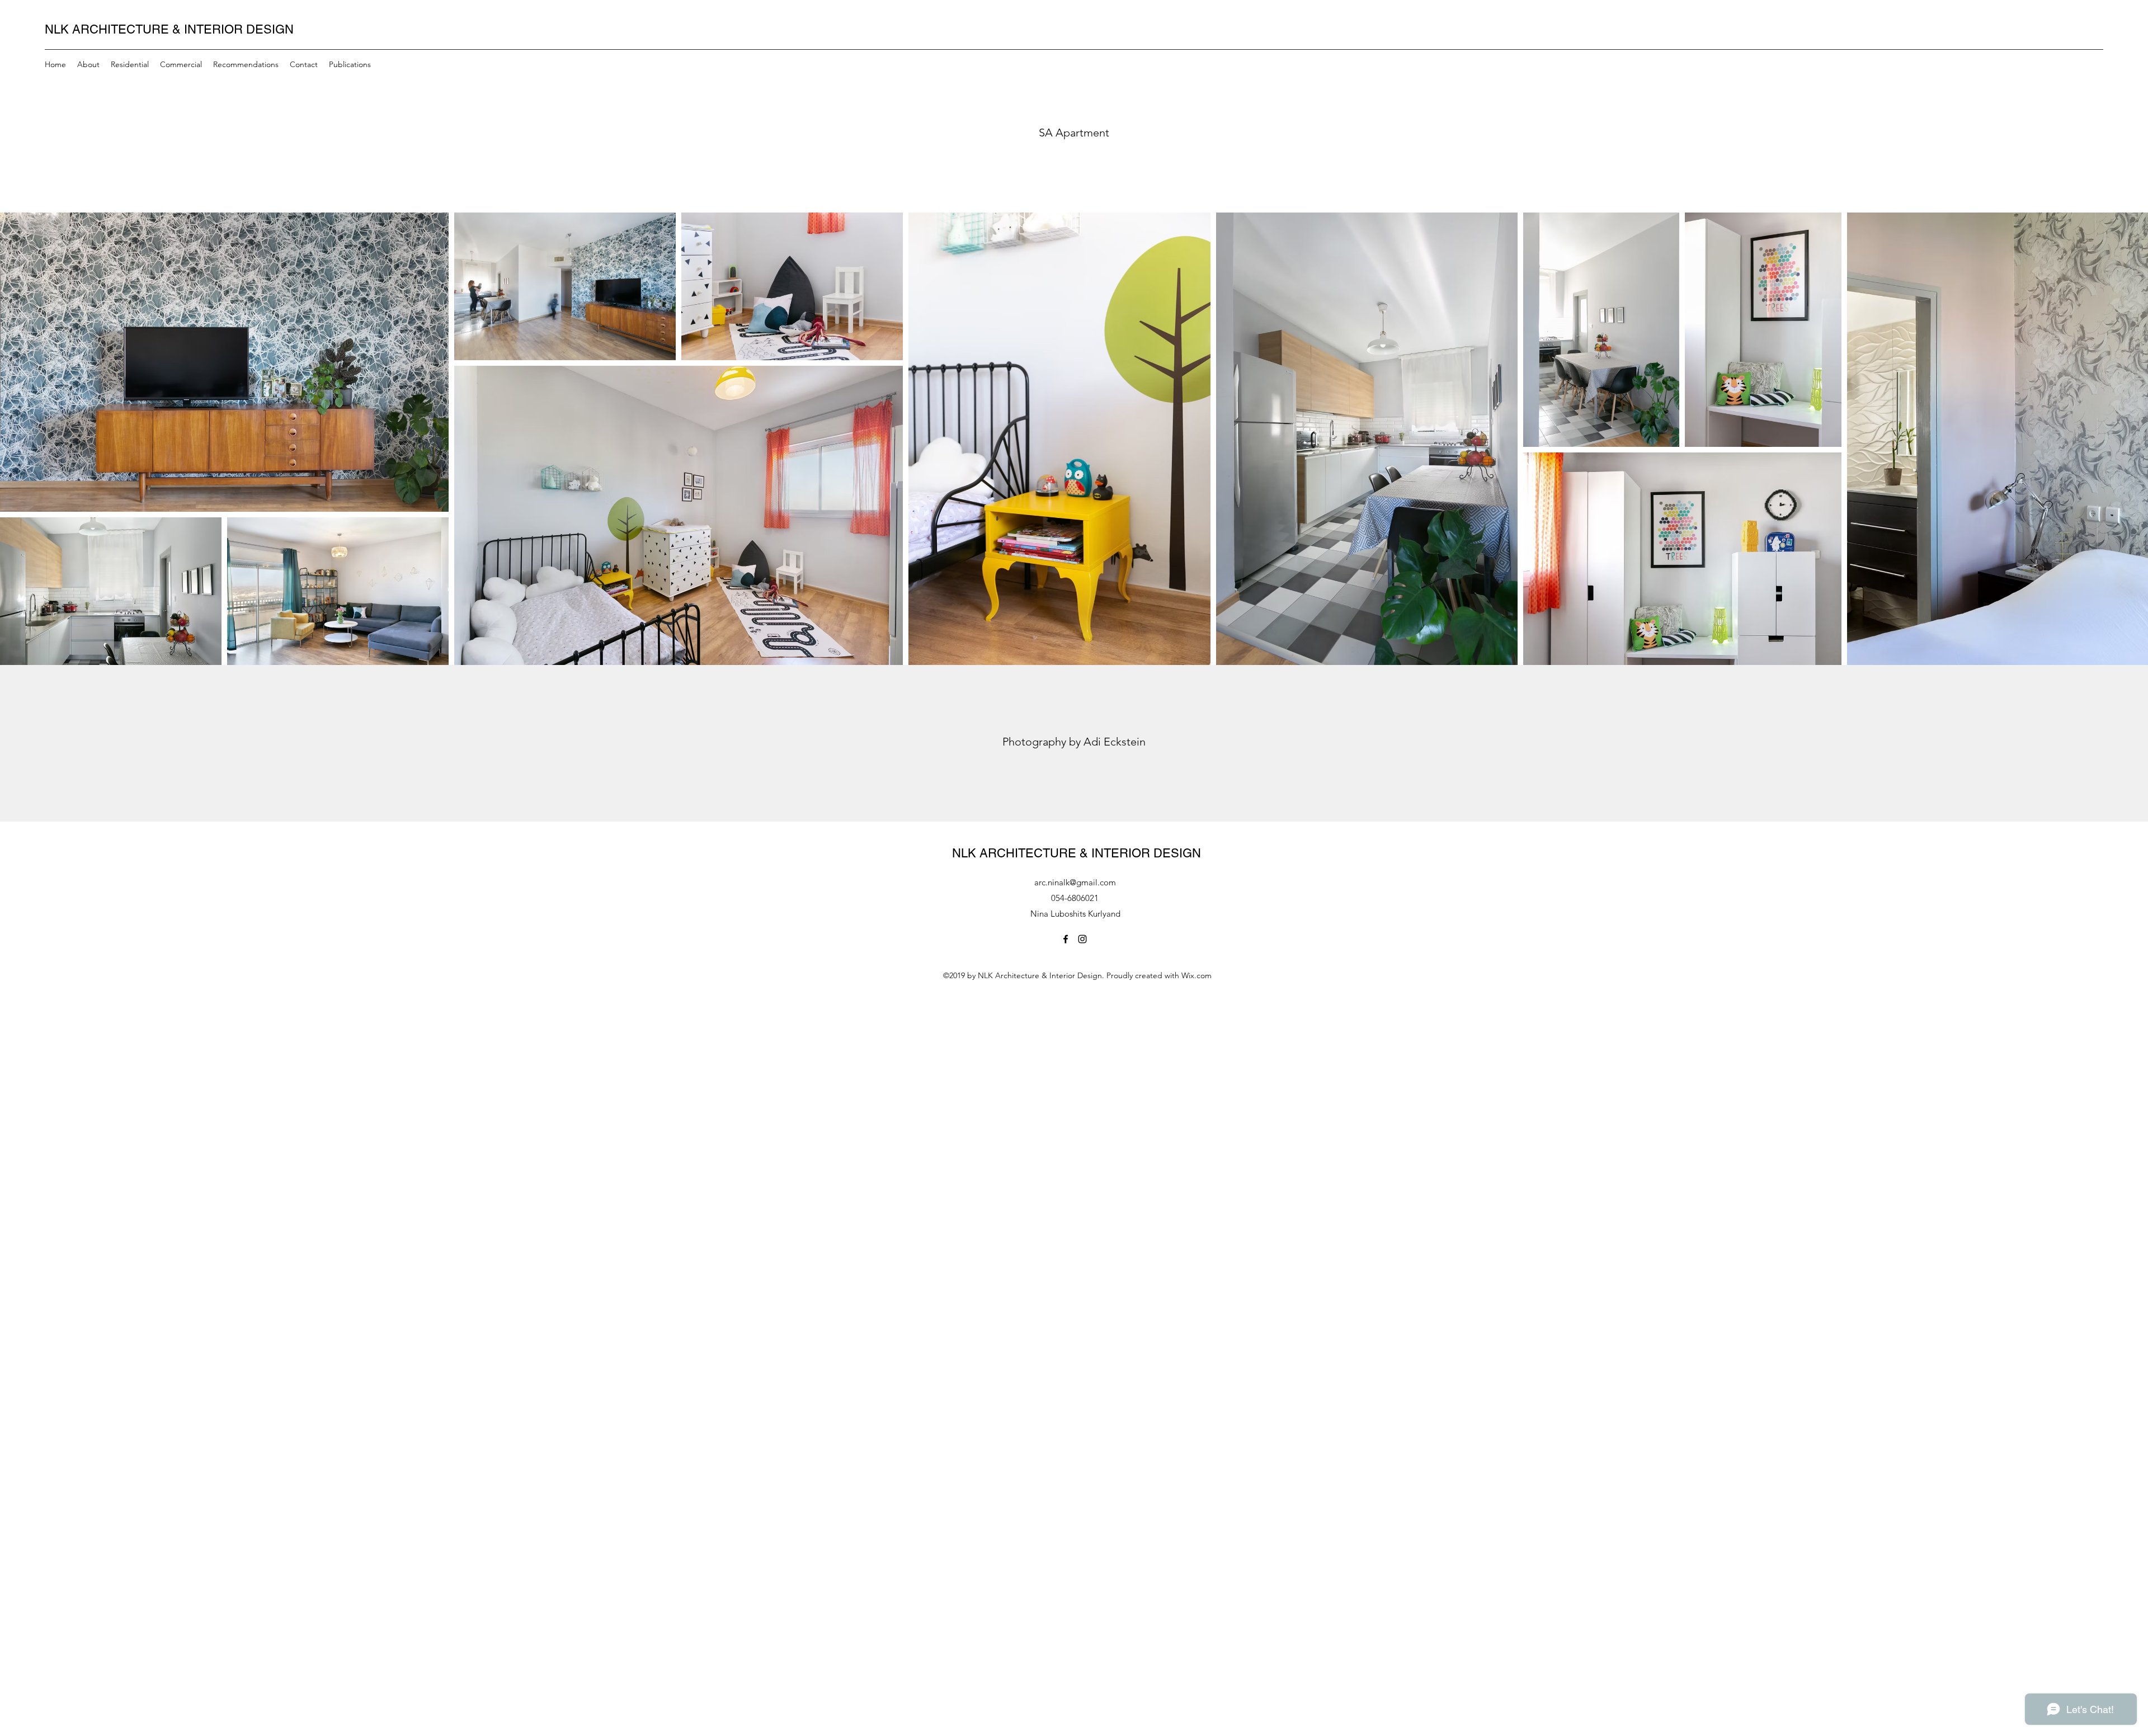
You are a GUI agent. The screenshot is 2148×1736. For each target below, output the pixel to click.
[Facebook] (1066, 939)
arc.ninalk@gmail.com (1075, 882)
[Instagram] (1082, 939)
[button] (350, 64)
